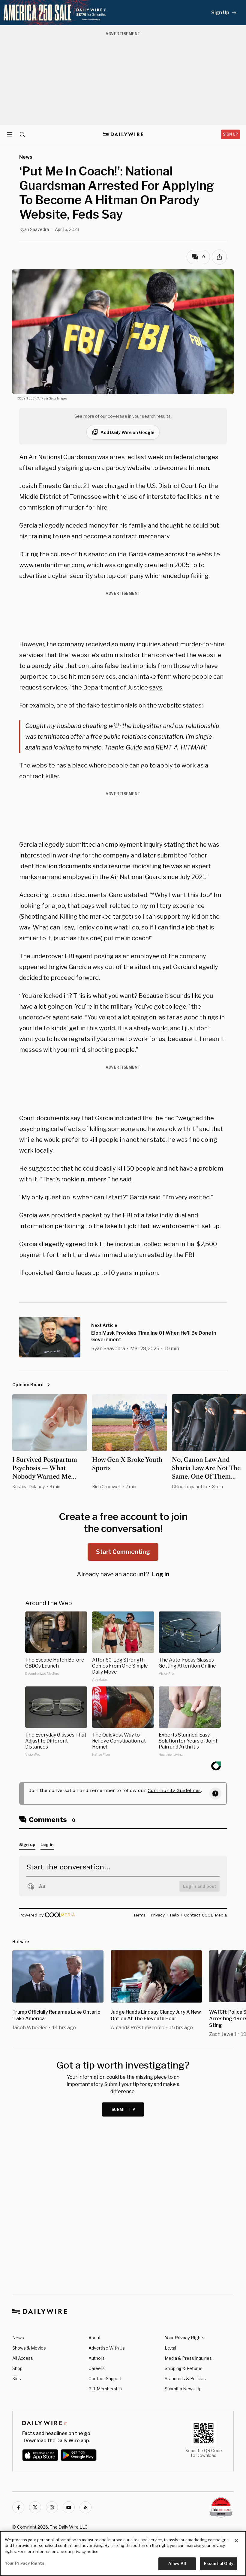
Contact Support (105, 2379)
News (18, 2338)
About (95, 2338)
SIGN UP (231, 134)
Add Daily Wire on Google (127, 432)
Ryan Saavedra (34, 229)
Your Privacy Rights (185, 2338)
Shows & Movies (29, 2348)
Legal (170, 2348)
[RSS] (85, 2507)
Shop (17, 2368)
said (77, 1017)
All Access (23, 2358)
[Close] (236, 2541)
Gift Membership (105, 2389)
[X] (35, 2507)
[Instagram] (52, 2507)
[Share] (219, 257)
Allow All (177, 2563)
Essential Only (219, 2563)
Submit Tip (124, 2109)
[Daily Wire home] (123, 134)
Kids (17, 2379)
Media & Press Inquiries (188, 2358)
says (156, 687)
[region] (123, 2554)
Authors (97, 2358)
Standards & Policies (185, 2379)
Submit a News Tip (183, 2389)
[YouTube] (69, 2507)
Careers (97, 2368)
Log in (161, 1574)
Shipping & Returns (184, 2368)
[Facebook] (18, 2507)
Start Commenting (123, 1552)
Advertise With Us (107, 2348)
